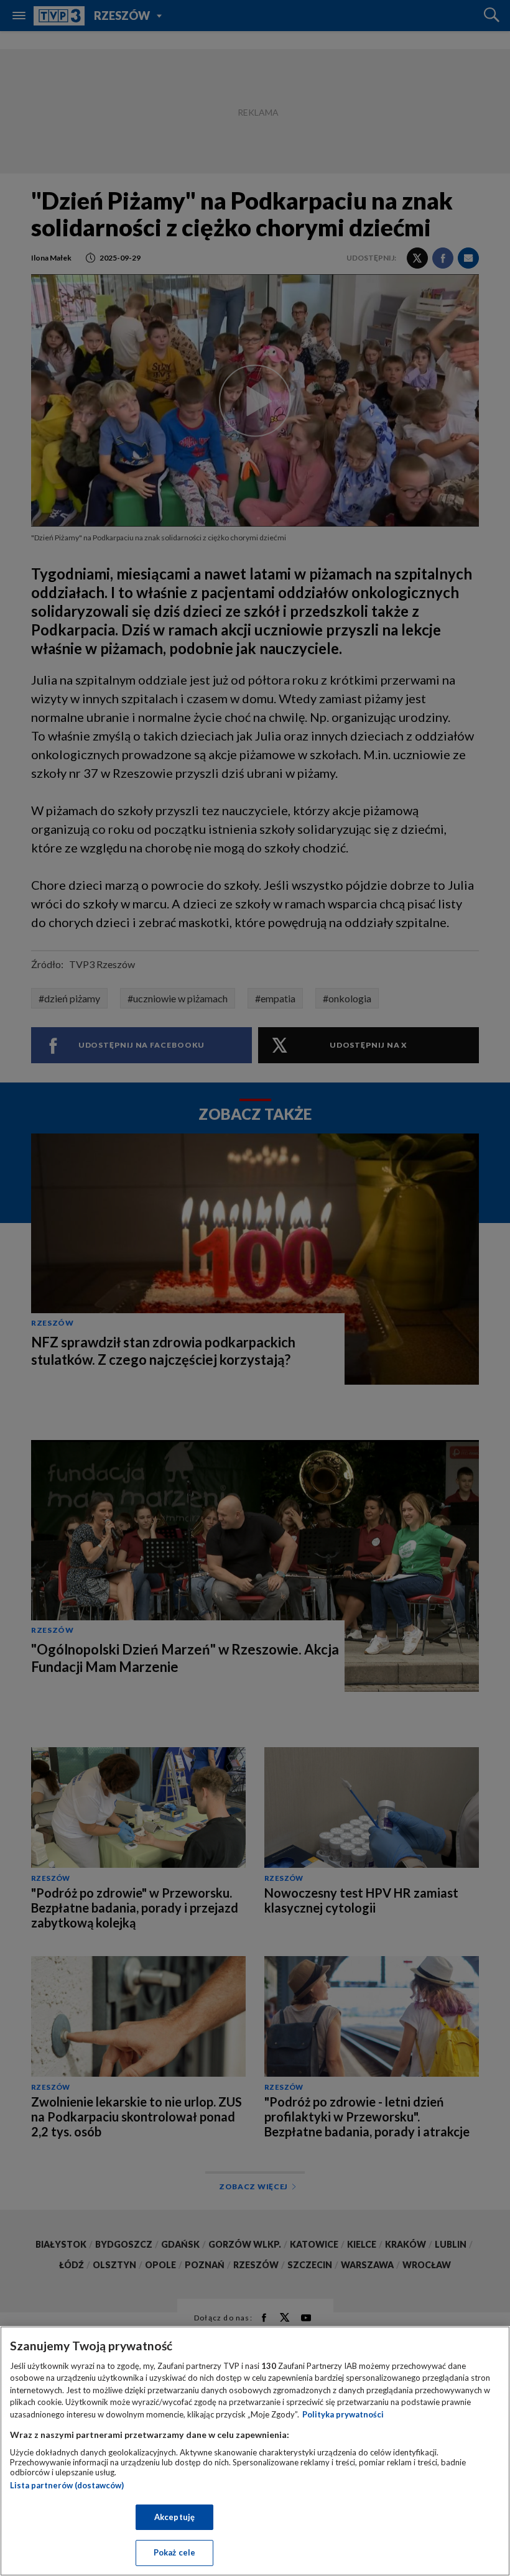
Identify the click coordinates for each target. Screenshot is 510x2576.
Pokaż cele (174, 2552)
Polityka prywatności (343, 2414)
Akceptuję (174, 2517)
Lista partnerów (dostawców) (67, 2485)
